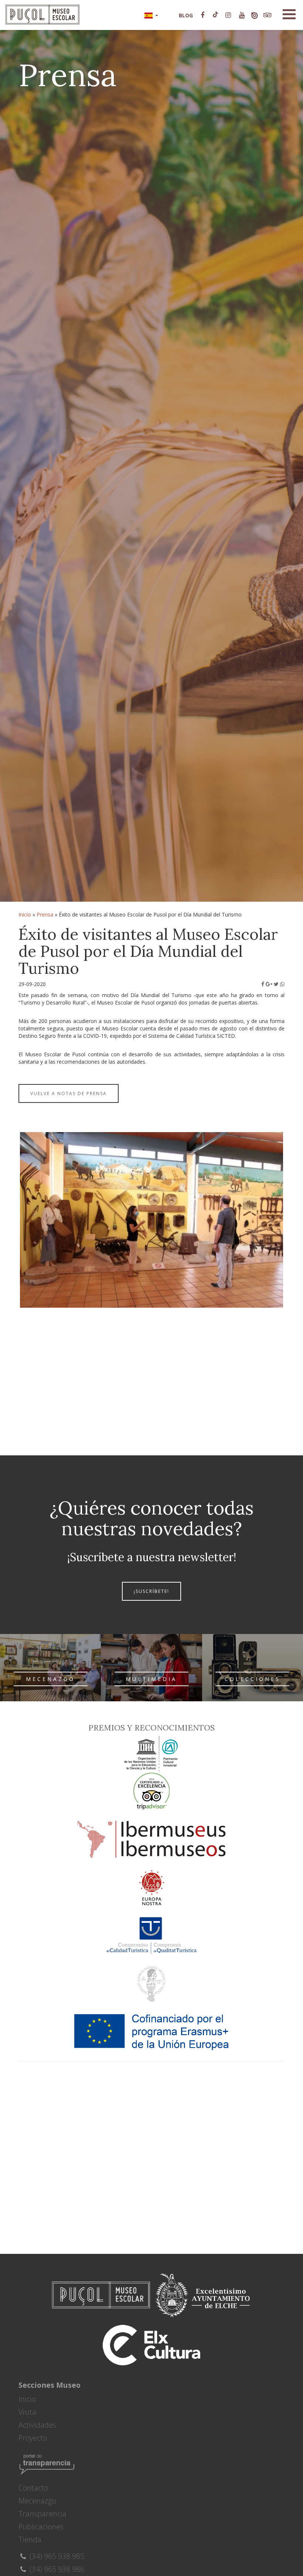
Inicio (25, 914)
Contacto (33, 2488)
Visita (27, 2412)
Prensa (45, 914)
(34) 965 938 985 (56, 2556)
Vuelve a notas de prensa (69, 1093)
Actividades (37, 2425)
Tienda (30, 2540)
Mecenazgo (37, 2501)
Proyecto (33, 2438)
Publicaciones (41, 2527)
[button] (151, 15)
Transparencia (42, 2514)
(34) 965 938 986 (56, 2569)
